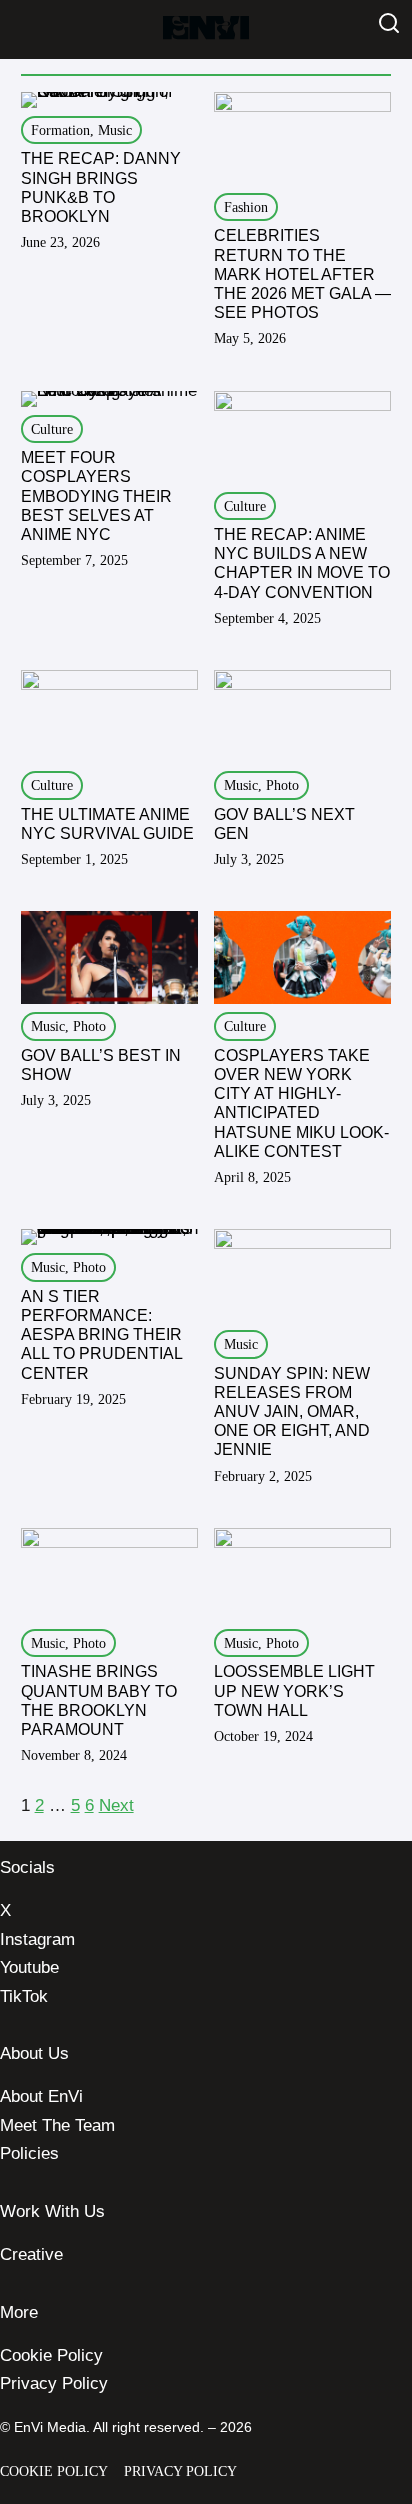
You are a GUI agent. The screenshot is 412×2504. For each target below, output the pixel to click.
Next (116, 1805)
